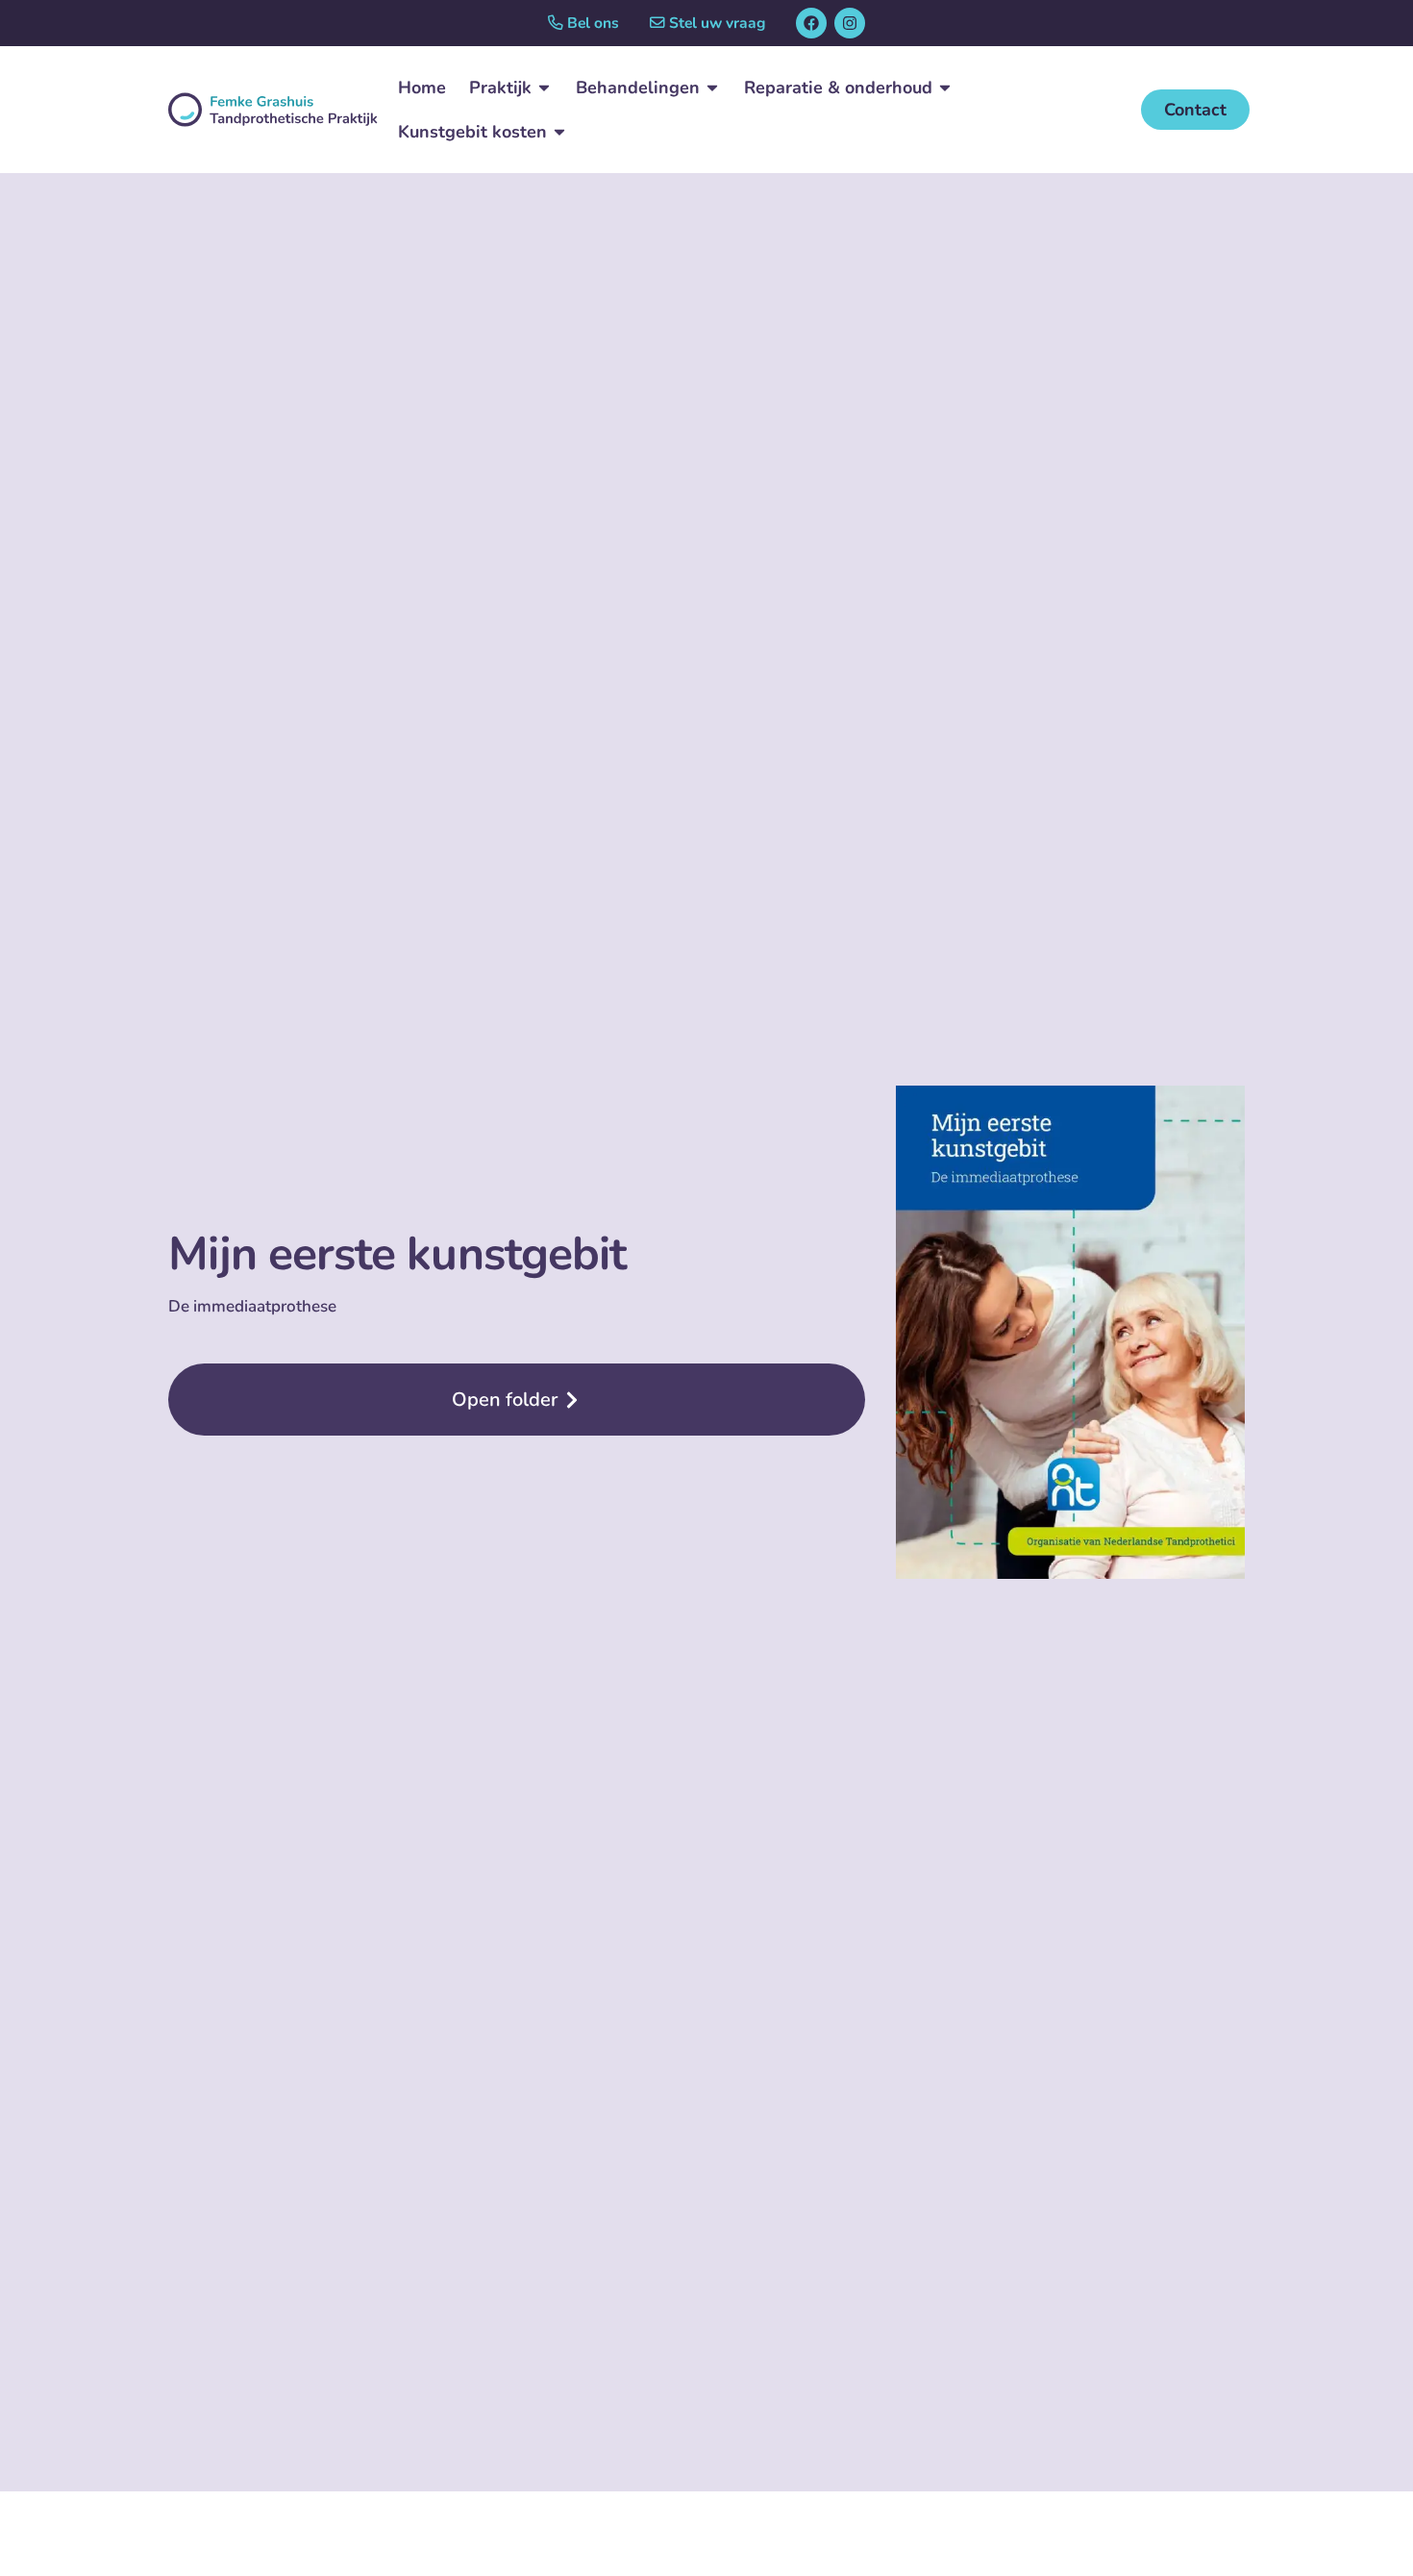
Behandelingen (638, 88)
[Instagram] (850, 23)
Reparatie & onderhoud (838, 88)
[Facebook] (811, 23)
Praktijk (500, 88)
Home (422, 88)
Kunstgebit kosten (472, 132)
